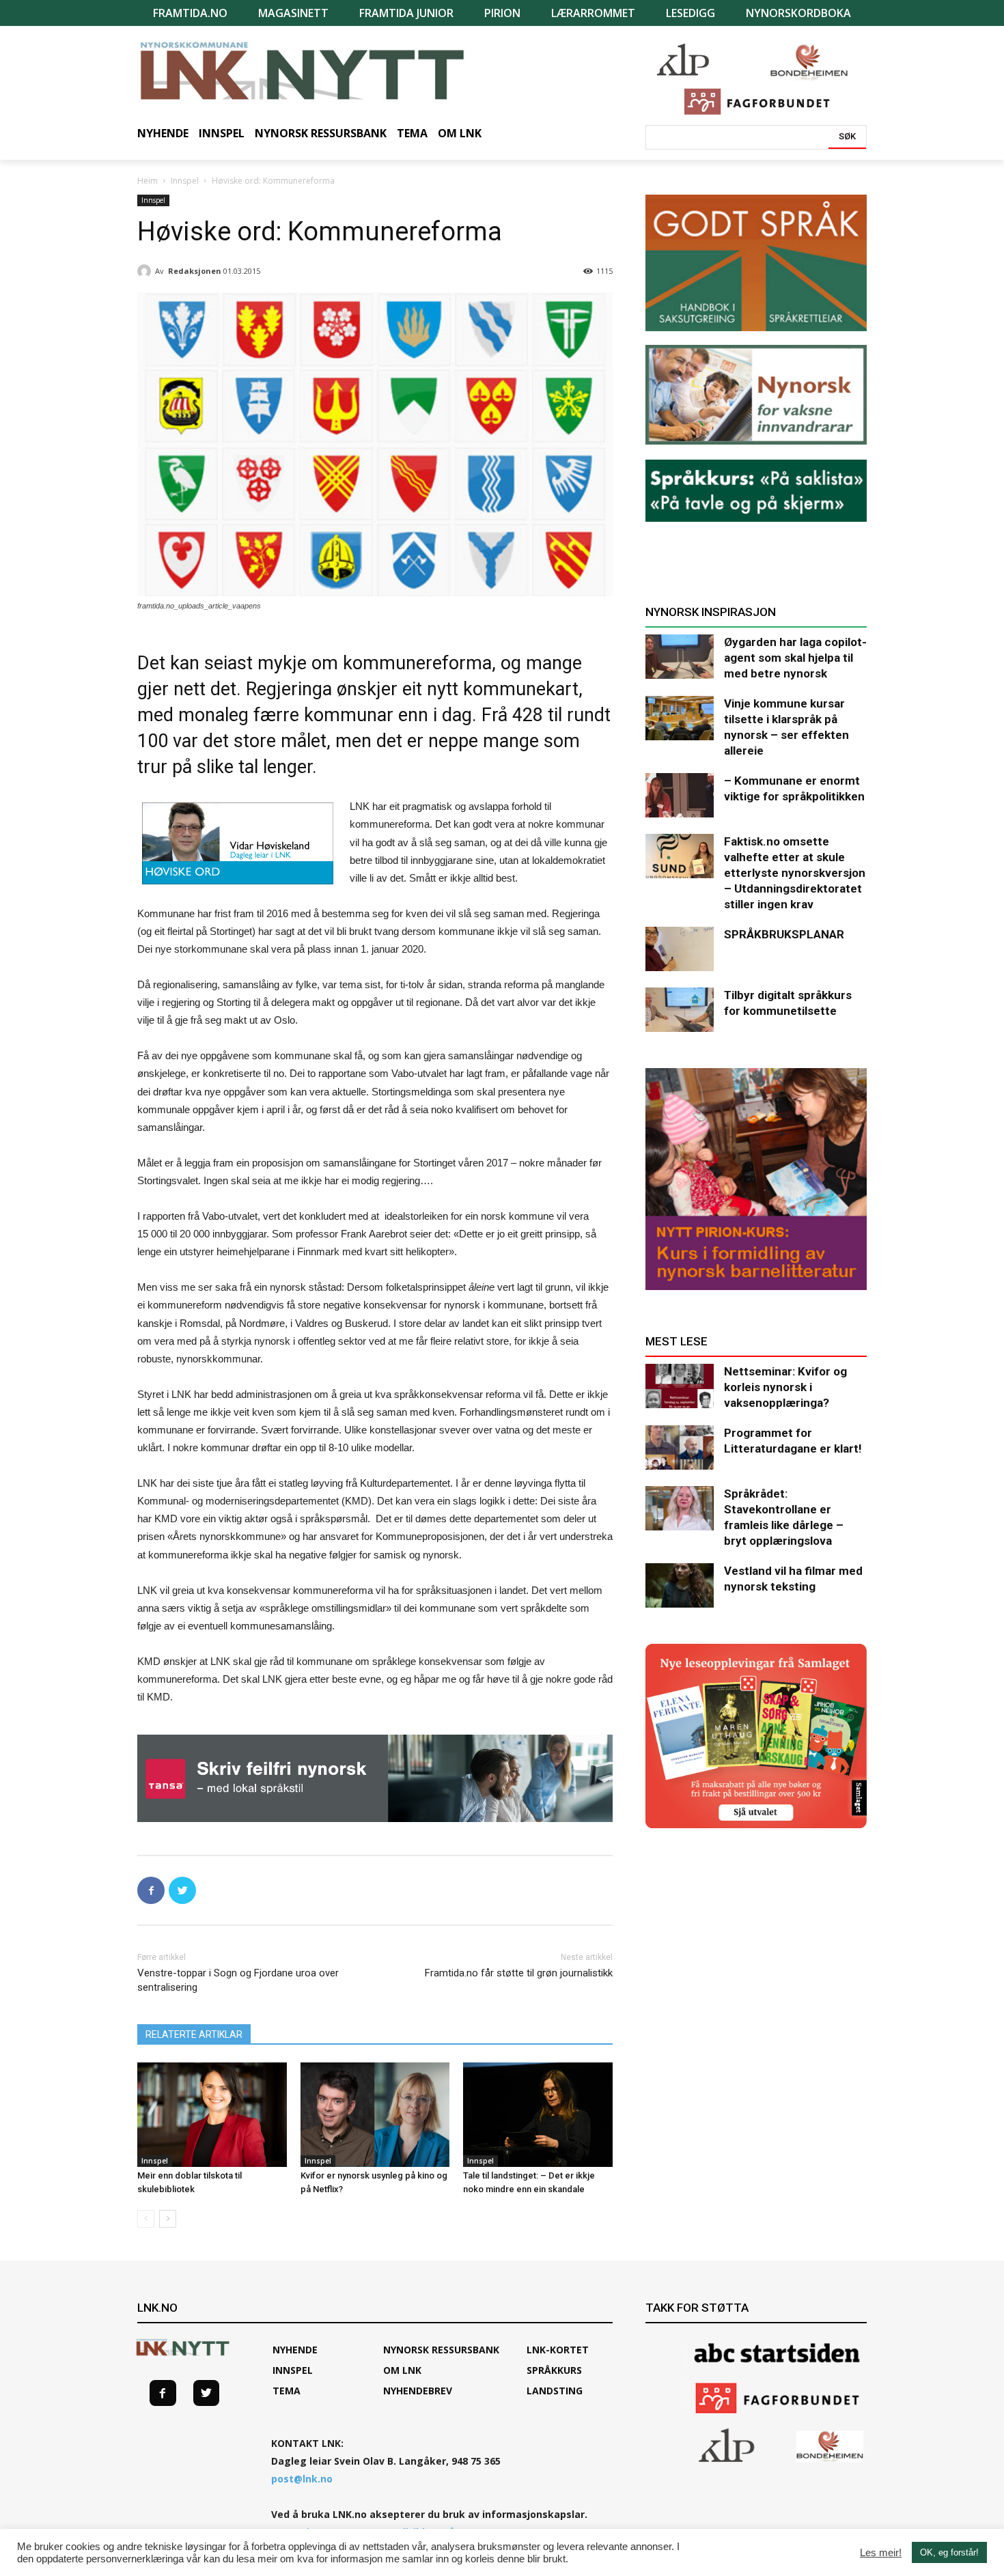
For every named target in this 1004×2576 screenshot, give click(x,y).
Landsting (555, 2391)
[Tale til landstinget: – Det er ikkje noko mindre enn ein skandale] (538, 2115)
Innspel (185, 181)
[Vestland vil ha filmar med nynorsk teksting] (680, 1585)
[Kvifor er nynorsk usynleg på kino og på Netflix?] (375, 2115)
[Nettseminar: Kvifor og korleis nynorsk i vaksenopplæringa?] (680, 1386)
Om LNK (402, 2370)
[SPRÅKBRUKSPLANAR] (680, 949)
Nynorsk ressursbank (441, 2350)
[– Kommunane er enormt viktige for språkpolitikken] (680, 795)
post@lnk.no (302, 2479)
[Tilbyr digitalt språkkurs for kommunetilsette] (680, 1010)
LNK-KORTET (558, 2350)
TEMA (287, 2391)
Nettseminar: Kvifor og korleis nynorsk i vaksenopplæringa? (785, 1387)
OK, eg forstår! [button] (949, 2552)
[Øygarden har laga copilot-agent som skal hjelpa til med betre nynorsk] (680, 657)
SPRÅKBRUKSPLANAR (784, 934)
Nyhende (295, 2350)
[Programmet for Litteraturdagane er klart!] (680, 1447)
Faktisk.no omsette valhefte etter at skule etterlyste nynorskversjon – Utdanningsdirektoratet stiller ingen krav (795, 873)
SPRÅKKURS (554, 2370)
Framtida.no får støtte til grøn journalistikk (519, 1973)
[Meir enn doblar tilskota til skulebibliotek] (212, 2115)
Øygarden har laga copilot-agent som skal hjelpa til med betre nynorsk (795, 658)
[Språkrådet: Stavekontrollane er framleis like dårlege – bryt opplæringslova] (680, 1508)
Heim (148, 181)
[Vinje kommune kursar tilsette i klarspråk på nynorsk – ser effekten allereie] (680, 718)
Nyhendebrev (418, 2391)
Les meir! (881, 2553)
